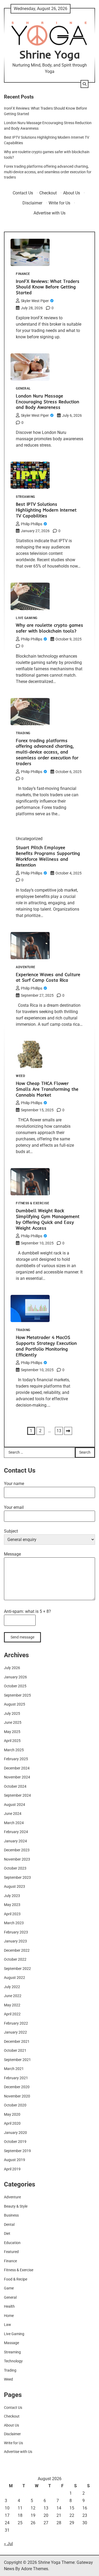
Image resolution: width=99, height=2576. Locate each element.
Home (9, 2316)
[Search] (84, 84)
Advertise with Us (49, 213)
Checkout (48, 193)
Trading (23, 733)
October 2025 (15, 1686)
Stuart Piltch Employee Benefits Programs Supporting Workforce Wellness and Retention (48, 856)
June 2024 (13, 1814)
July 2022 (12, 1987)
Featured (11, 2252)
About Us (72, 193)
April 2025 (12, 1741)
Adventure (26, 967)
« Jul (8, 2544)
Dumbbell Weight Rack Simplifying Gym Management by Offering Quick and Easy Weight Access (48, 1219)
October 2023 (15, 1868)
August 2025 (15, 1704)
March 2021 (14, 2069)
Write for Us (59, 203)
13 (59, 1431)
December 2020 (17, 2087)
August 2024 (15, 1805)
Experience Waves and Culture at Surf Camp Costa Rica (48, 977)
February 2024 (16, 1832)
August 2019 (15, 2160)
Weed (20, 1076)
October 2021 (15, 2050)
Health (9, 2306)
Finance (23, 274)
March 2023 (14, 1923)
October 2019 (15, 2142)
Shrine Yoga (50, 54)
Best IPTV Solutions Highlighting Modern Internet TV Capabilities (46, 510)
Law (8, 2325)
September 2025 (17, 1695)
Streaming (25, 497)
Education (12, 2243)
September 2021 (17, 2060)
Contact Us (23, 193)
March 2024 (14, 1823)
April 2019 (12, 2169)
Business (11, 2215)
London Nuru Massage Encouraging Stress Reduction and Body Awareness (48, 402)
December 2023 (17, 1850)
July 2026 (12, 1668)
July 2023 (12, 1896)
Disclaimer (32, 203)
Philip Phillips (32, 524)
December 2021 (17, 2041)
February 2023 (16, 1932)
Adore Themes (35, 2569)
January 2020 (15, 2133)
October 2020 (15, 2105)
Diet (7, 2233)
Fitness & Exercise (32, 1203)
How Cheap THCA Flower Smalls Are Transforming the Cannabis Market (47, 1089)
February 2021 (16, 2078)
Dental (9, 2224)
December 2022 (17, 1950)
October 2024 (15, 1786)
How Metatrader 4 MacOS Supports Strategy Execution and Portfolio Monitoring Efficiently (46, 1346)
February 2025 (16, 1759)
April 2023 (12, 1914)
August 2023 (15, 1886)
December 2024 (17, 1768)
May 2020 (12, 2114)
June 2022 (13, 1996)
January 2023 (15, 1941)
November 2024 (17, 1777)
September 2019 (17, 2151)
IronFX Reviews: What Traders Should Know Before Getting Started (48, 287)
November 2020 (17, 2096)
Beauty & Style (16, 2206)
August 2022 (15, 1978)
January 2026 (15, 1677)
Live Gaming (27, 618)
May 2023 (12, 1905)
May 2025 (12, 1732)
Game (9, 2288)
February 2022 (16, 2023)
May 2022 (12, 2005)
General (23, 389)
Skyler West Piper (35, 301)
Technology (13, 2361)
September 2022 (17, 1969)
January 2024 (15, 1841)
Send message (22, 1637)
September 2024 (17, 1795)
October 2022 (15, 1959)
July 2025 (12, 1713)
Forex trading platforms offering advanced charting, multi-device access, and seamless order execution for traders (48, 172)
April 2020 (12, 2123)
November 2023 (17, 1859)
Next (68, 1431)
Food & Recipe (16, 2279)
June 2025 (13, 1722)
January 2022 (15, 2032)
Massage (11, 2343)
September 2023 (17, 1877)
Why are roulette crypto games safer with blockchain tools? (49, 628)
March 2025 (14, 1750)
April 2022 (12, 2014)
